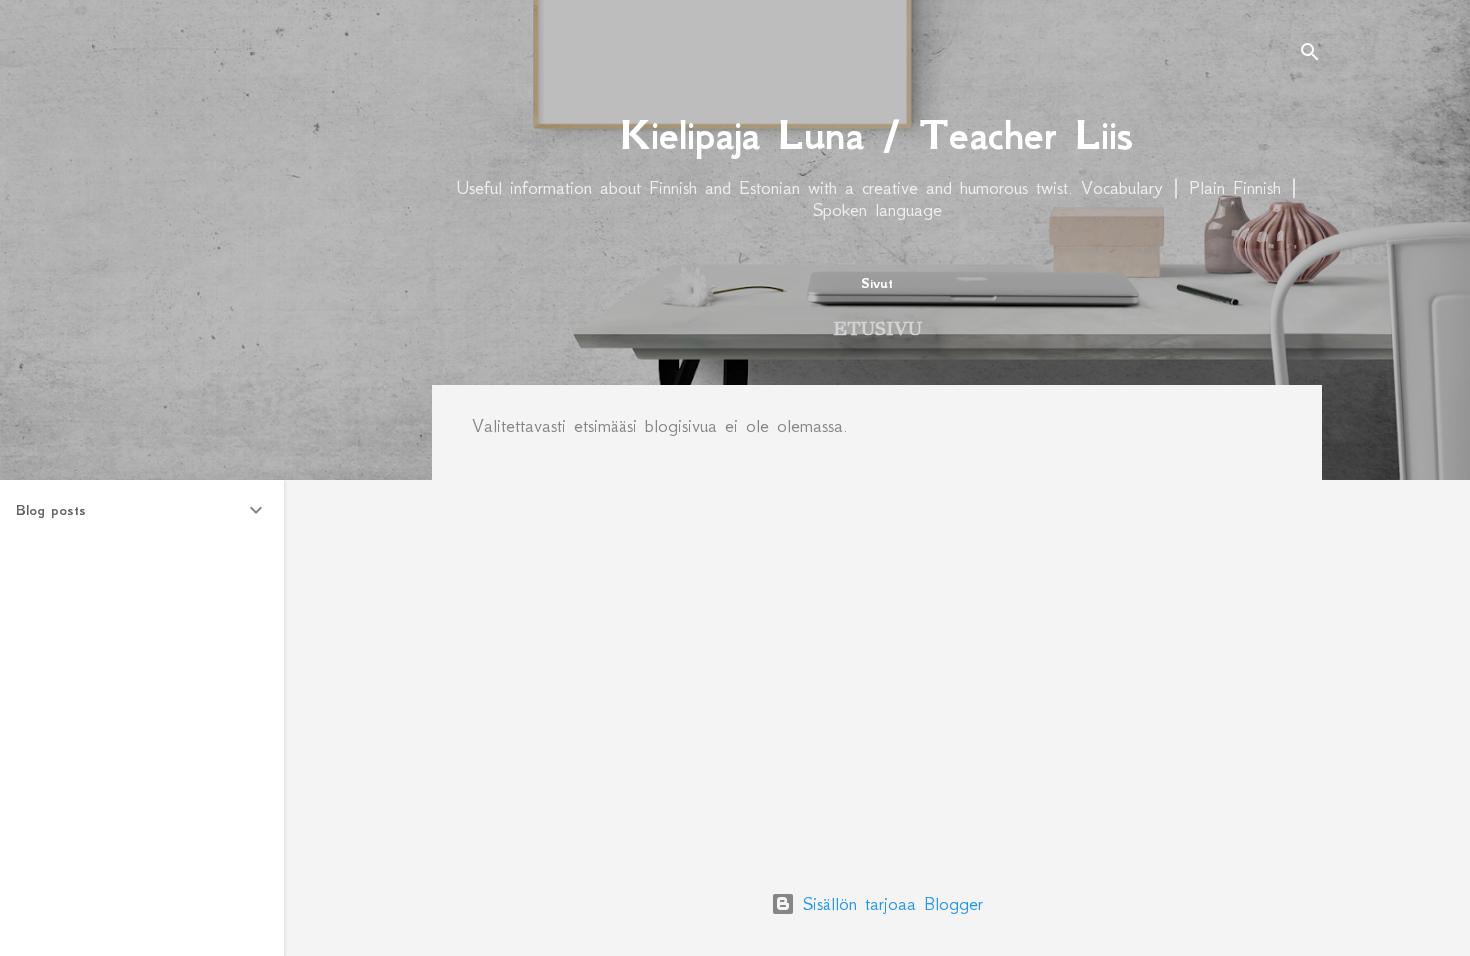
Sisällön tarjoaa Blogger (889, 904)
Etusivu (877, 328)
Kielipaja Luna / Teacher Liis (877, 135)
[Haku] (1310, 54)
